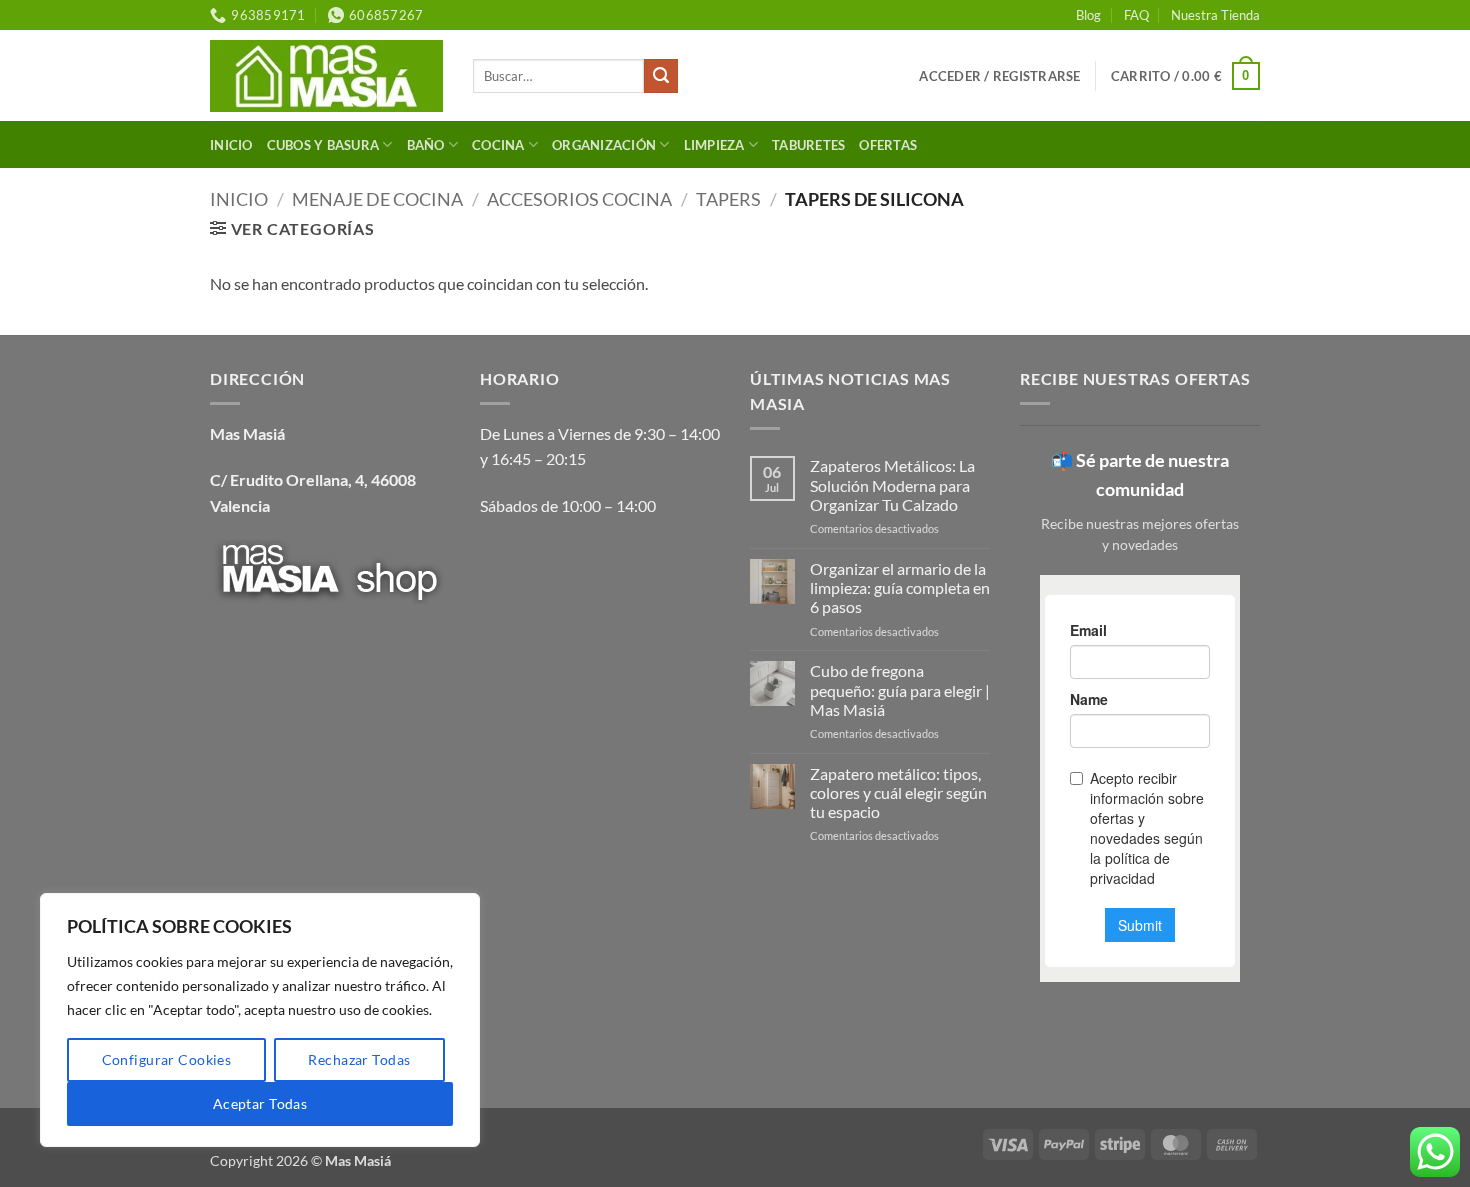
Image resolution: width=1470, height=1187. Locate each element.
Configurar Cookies (167, 1059)
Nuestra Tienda (1215, 15)
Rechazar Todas (359, 1059)
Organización (604, 145)
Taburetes (808, 145)
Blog (1088, 15)
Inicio (231, 145)
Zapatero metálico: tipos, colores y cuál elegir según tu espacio (898, 792)
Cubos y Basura (323, 145)
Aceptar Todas (260, 1103)
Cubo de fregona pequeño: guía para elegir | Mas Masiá (900, 689)
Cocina (498, 145)
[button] (999, 76)
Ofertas (888, 145)
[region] (260, 1020)
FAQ (1136, 15)
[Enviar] (661, 76)
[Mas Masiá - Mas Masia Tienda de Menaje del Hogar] (326, 75)
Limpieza (714, 145)
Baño (426, 145)
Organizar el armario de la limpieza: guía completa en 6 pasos (900, 587)
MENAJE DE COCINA (377, 199)
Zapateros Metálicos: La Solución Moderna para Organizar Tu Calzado (892, 484)
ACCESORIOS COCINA (579, 199)
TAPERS (728, 199)
